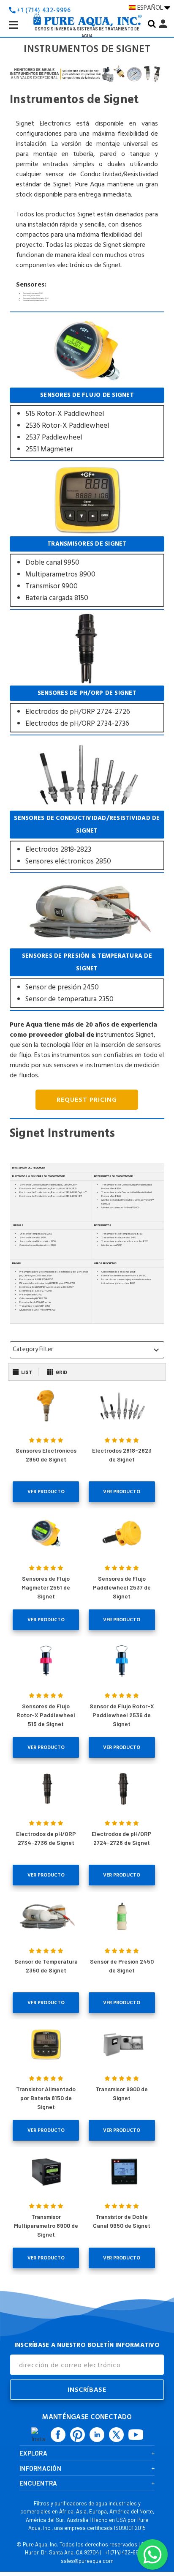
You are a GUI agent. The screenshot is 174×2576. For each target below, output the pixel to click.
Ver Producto (46, 1492)
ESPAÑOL (151, 8)
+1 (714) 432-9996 (125, 2552)
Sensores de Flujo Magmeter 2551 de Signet (46, 1587)
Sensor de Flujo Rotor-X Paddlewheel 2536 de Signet (122, 1715)
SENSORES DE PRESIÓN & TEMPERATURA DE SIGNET (87, 978)
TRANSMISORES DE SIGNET (87, 572)
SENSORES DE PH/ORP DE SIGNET (87, 709)
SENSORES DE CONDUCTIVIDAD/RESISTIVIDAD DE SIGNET (87, 840)
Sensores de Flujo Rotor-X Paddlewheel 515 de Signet (46, 1715)
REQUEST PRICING (87, 1100)
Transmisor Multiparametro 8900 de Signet (46, 2225)
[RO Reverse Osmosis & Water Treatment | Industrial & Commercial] (87, 7)
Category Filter (87, 1349)
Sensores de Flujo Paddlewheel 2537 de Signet (122, 1587)
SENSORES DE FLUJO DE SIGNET (87, 423)
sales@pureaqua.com (87, 2561)
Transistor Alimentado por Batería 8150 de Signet (46, 2098)
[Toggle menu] (20, 31)
